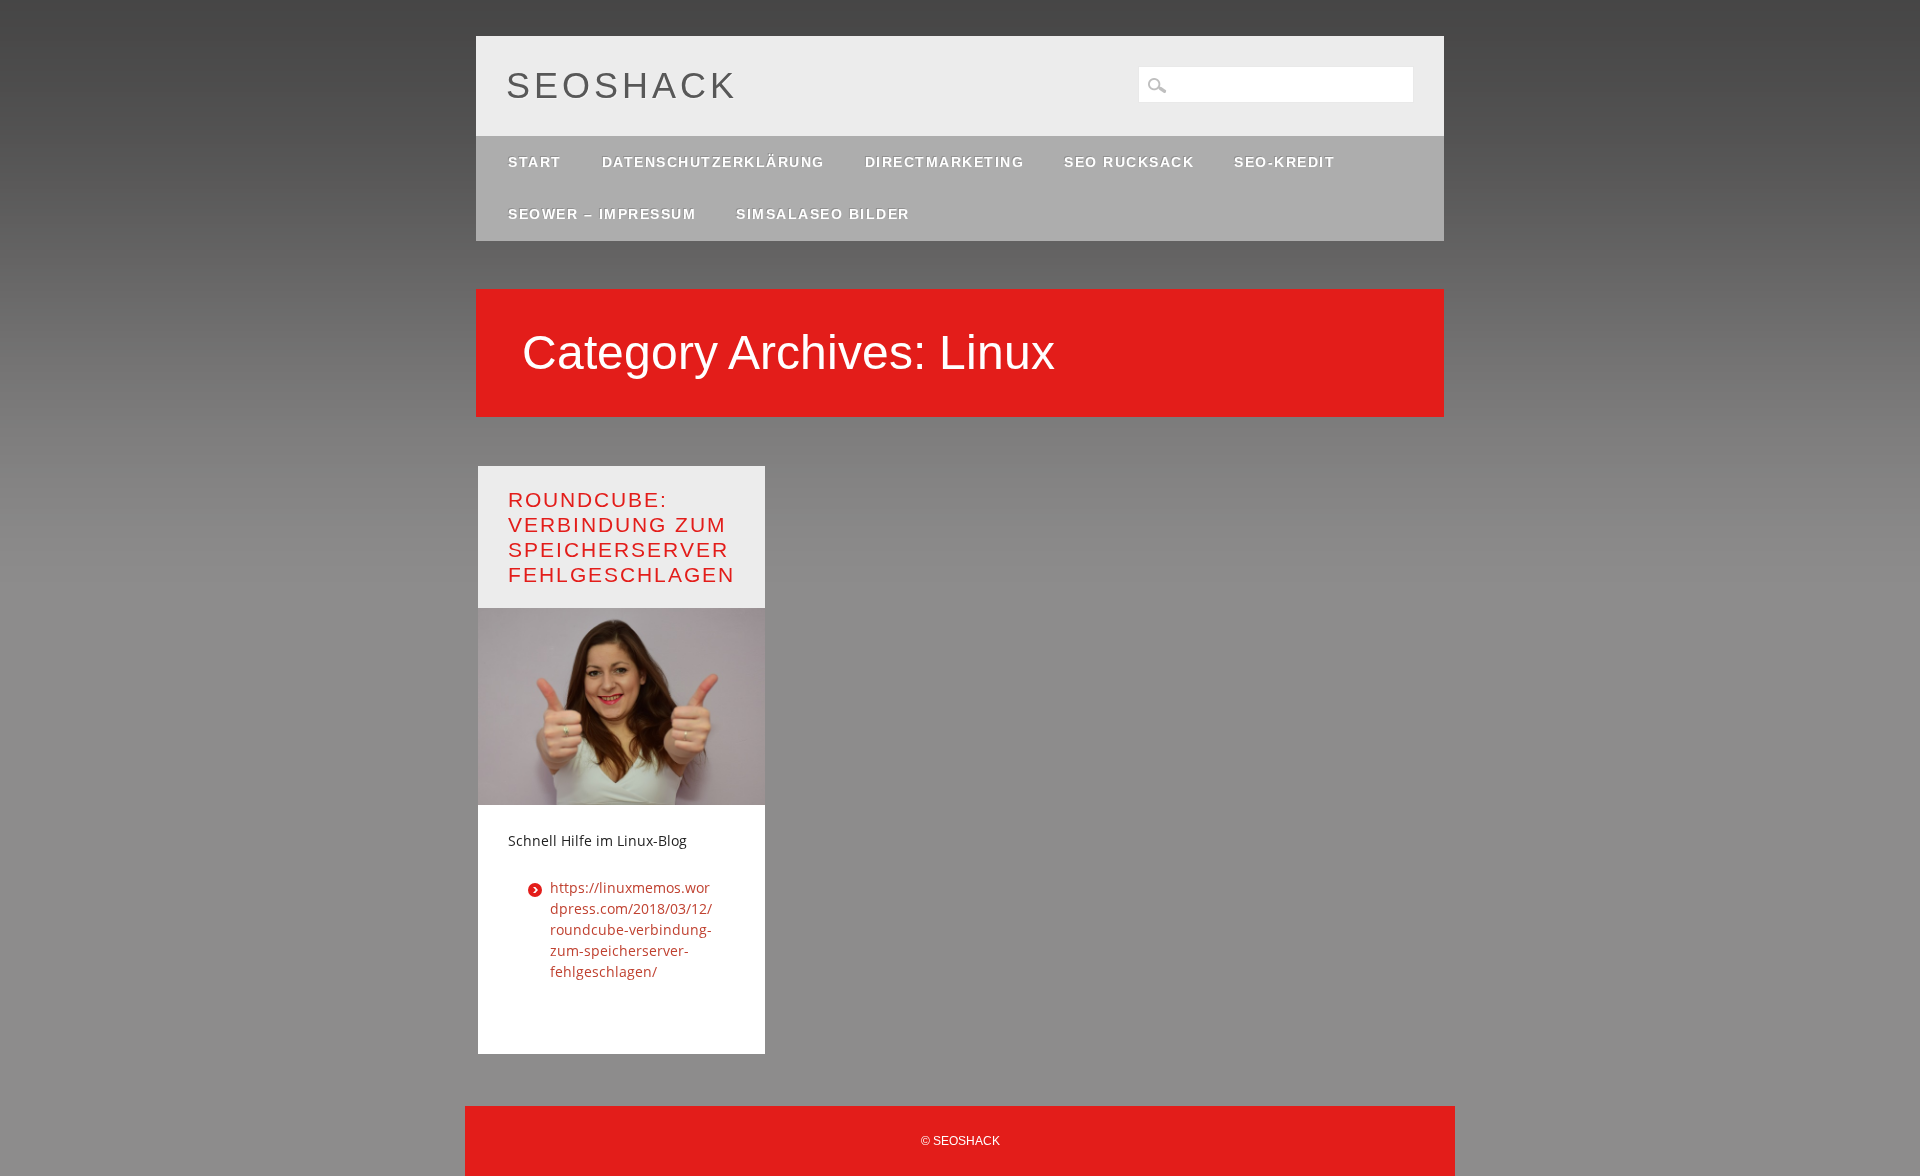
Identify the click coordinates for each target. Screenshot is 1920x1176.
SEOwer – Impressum (602, 214)
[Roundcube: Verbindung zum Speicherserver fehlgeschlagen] (621, 792)
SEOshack (622, 85)
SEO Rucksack (1129, 162)
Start (535, 162)
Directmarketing (945, 162)
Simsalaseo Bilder (823, 214)
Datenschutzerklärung (713, 162)
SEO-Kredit (1284, 162)
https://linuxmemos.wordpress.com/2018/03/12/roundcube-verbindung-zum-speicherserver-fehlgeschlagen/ (631, 929)
